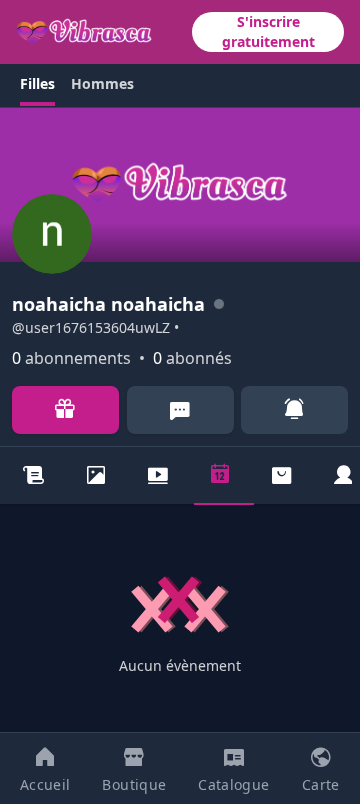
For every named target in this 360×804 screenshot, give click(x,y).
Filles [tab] (37, 83)
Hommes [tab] (102, 83)
